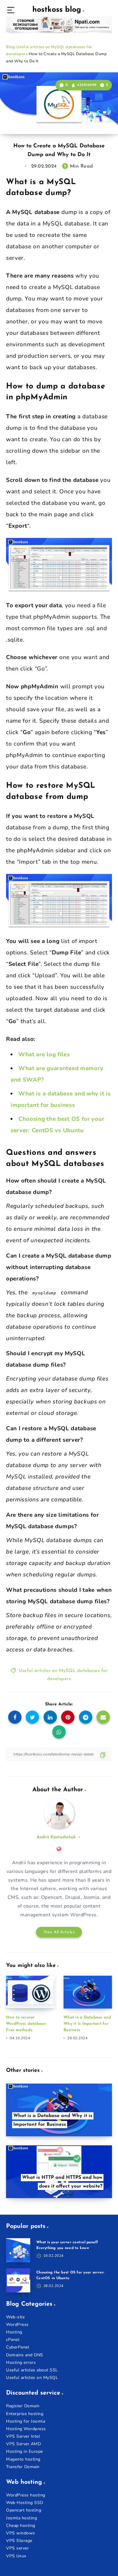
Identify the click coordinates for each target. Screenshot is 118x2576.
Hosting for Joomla (26, 2421)
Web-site (15, 2317)
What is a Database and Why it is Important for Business (87, 2024)
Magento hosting (23, 2459)
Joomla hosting (21, 2518)
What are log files (44, 1054)
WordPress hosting (26, 2495)
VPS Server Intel (23, 2436)
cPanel (13, 2340)
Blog (11, 47)
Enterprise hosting (25, 2414)
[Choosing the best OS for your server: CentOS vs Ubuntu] (18, 2280)
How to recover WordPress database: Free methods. (26, 2024)
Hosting (14, 2332)
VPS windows (21, 2533)
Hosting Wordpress (26, 2429)
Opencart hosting (24, 2510)
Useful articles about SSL (32, 2370)
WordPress (17, 2325)
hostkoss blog (57, 10)
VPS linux (16, 2556)
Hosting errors (21, 2362)
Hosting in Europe (25, 2451)
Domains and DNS (25, 2355)
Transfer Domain (23, 2467)
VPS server (17, 2548)
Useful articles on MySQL (32, 2378)
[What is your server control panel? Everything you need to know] (18, 2250)
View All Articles (59, 1932)
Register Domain (23, 2406)
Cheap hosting (21, 2526)
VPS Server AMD (23, 2444)
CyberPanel (18, 2347)
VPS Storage (19, 2541)
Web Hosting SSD (25, 2503)
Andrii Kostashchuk (56, 1837)
